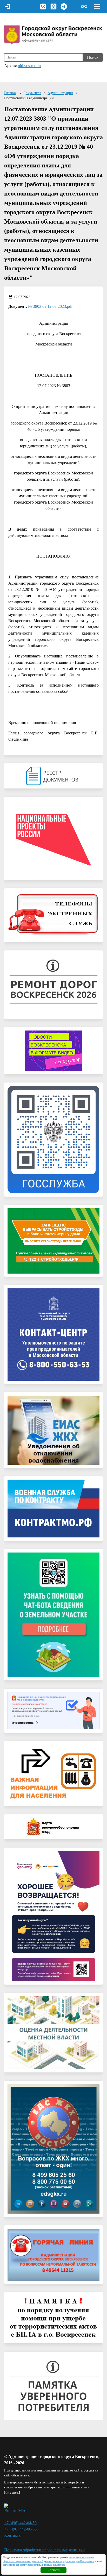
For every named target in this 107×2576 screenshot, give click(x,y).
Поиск (93, 57)
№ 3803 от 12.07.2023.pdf (50, 306)
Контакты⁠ (13, 2535)
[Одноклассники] (53, 6)
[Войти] (7, 6)
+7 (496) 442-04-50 (20, 2523)
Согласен (54, 2570)
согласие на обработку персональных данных (27, 2565)
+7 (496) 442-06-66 (20, 2529)
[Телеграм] (64, 6)
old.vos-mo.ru (29, 66)
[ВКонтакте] (43, 6)
